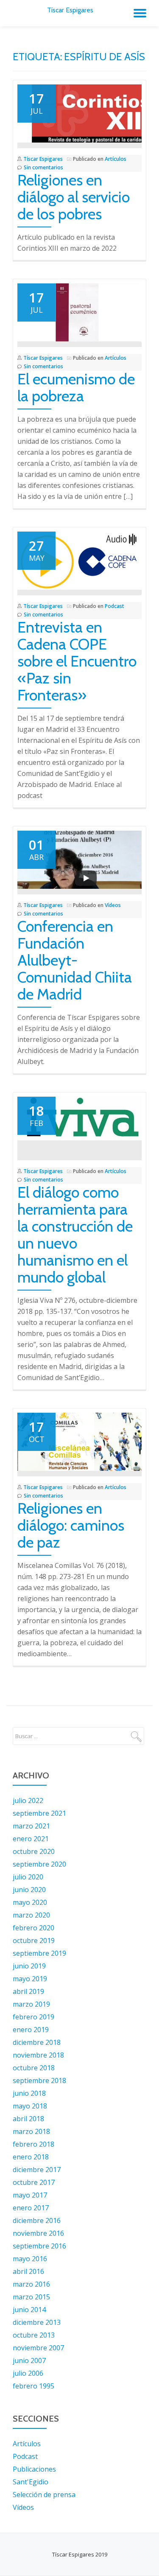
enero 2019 (31, 2030)
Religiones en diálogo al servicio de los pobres (74, 197)
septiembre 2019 (39, 1953)
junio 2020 (29, 1890)
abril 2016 (28, 2271)
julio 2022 (28, 1800)
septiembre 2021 (39, 1813)
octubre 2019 (34, 1940)
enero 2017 (31, 2208)
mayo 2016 (30, 2259)
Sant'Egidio (31, 2482)
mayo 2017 (30, 2195)
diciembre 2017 (37, 2170)
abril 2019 (28, 1991)
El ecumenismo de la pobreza (76, 387)
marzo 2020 (31, 1915)
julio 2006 (28, 2373)
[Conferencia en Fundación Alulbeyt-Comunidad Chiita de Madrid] (79, 859)
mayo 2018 (30, 2106)
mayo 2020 (30, 1902)
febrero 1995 (33, 2386)
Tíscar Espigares (70, 10)
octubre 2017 (34, 2182)
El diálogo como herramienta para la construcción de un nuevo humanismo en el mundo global (75, 1235)
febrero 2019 (33, 2017)
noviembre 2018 (38, 2055)
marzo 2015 (31, 2297)
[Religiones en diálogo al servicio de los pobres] (79, 113)
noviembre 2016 (38, 2233)
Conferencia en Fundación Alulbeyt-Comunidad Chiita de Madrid (75, 960)
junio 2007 (29, 2360)
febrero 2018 (33, 2144)
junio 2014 (29, 2310)
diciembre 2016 (37, 2220)
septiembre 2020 (39, 1864)
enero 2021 (31, 1839)
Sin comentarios (43, 167)
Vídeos (113, 905)
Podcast (114, 606)
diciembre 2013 (37, 2322)
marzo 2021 (31, 1826)
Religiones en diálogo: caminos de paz (71, 1525)
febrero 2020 (33, 1928)
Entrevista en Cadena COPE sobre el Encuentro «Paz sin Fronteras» (77, 661)
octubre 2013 (34, 2335)
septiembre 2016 (39, 2246)
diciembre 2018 (37, 2042)
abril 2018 (28, 2119)
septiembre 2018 (39, 2080)
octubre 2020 (34, 1851)
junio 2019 (29, 1966)
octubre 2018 (34, 2068)
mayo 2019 (30, 1979)
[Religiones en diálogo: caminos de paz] (79, 1441)
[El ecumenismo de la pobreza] (79, 312)
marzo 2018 (31, 2131)
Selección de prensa (44, 2495)
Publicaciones (34, 2469)
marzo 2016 (31, 2284)
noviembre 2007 (38, 2348)
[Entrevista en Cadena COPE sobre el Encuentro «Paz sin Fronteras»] (79, 560)
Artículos (116, 159)
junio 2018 (29, 2093)
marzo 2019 (31, 2004)
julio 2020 (28, 1877)
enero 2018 (31, 2157)
